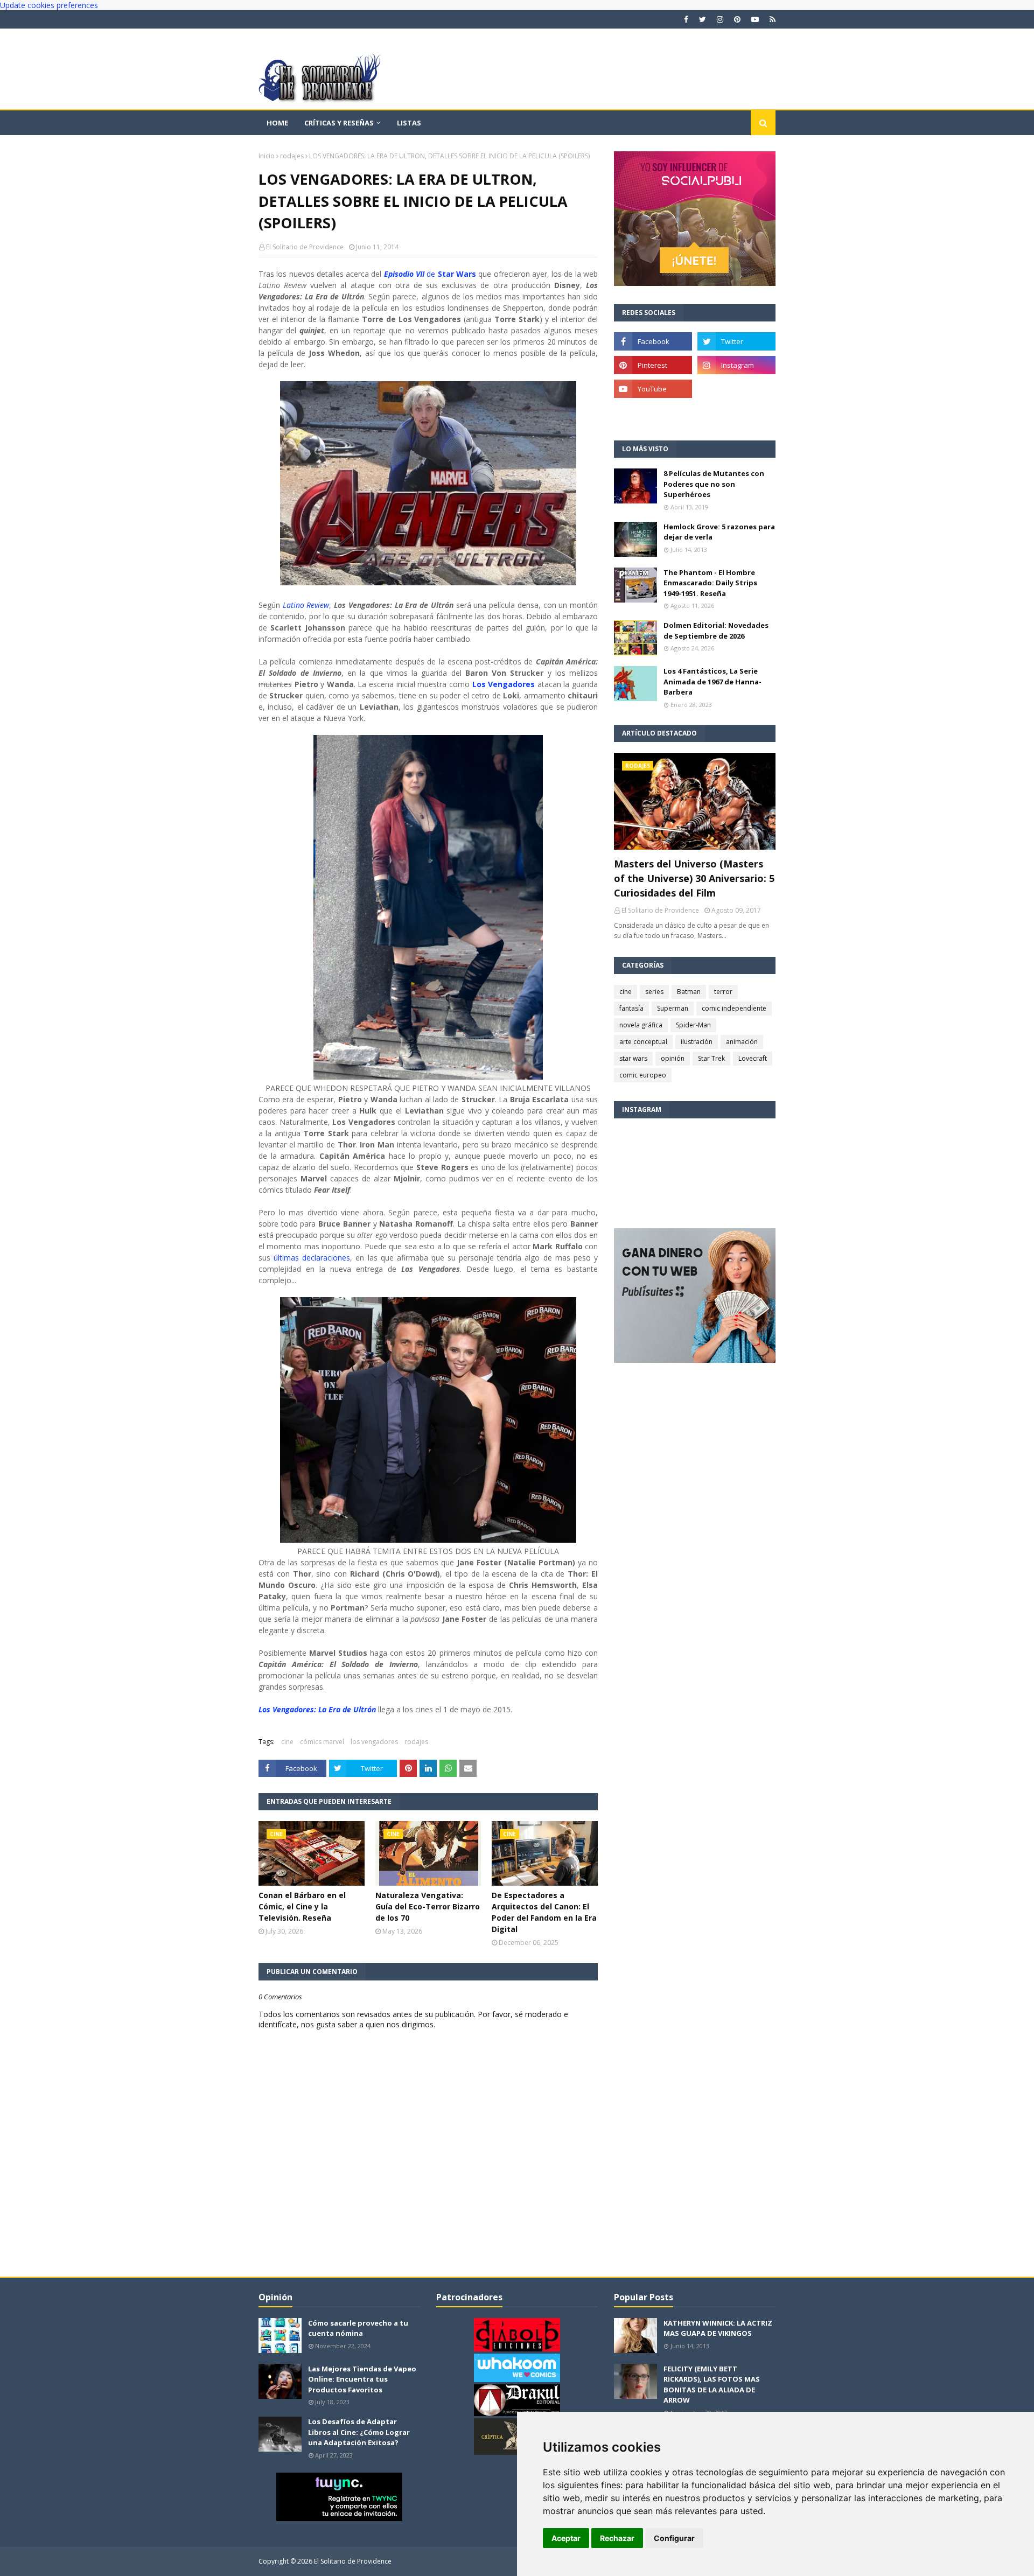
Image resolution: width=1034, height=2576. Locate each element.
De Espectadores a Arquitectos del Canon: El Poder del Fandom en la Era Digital (544, 1912)
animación (742, 1042)
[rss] (771, 19)
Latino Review (306, 605)
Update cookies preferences (49, 5)
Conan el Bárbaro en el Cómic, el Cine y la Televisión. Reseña (302, 1906)
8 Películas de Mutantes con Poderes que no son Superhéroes (714, 484)
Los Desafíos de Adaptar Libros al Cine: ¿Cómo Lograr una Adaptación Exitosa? (359, 2432)
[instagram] (720, 19)
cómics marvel (322, 1742)
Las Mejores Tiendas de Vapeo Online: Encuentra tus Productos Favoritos (362, 2379)
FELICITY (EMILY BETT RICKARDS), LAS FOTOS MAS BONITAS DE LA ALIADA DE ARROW (712, 2385)
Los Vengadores (504, 684)
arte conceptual (643, 1042)
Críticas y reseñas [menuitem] (339, 123)
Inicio (267, 156)
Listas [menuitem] (409, 123)
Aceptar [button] (566, 2538)
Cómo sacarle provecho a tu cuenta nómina (358, 2328)
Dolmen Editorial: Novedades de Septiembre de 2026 (716, 631)
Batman (689, 992)
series (654, 992)
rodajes (292, 156)
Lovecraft (753, 1058)
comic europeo (643, 1075)
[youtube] (755, 19)
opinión (673, 1058)
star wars (633, 1058)
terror (723, 992)
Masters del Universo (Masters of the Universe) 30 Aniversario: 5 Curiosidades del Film (694, 878)
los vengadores (374, 1742)
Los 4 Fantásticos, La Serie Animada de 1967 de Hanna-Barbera (712, 681)
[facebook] (686, 19)
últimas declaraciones (312, 1258)
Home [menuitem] (277, 123)
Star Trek (711, 1058)
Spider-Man (693, 1025)
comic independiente (734, 1008)
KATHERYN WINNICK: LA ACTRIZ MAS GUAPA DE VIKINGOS (718, 2328)
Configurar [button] (674, 2538)
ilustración (697, 1042)
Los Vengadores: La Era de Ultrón (317, 1709)
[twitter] (703, 19)
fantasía (631, 1008)
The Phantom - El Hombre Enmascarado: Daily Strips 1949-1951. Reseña (710, 583)
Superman (673, 1008)
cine (287, 1742)
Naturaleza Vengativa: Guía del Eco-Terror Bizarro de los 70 (428, 1906)
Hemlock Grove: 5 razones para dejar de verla (719, 532)
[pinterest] (737, 19)
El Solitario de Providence (305, 247)
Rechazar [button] (617, 2538)
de (430, 274)
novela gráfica (641, 1025)
